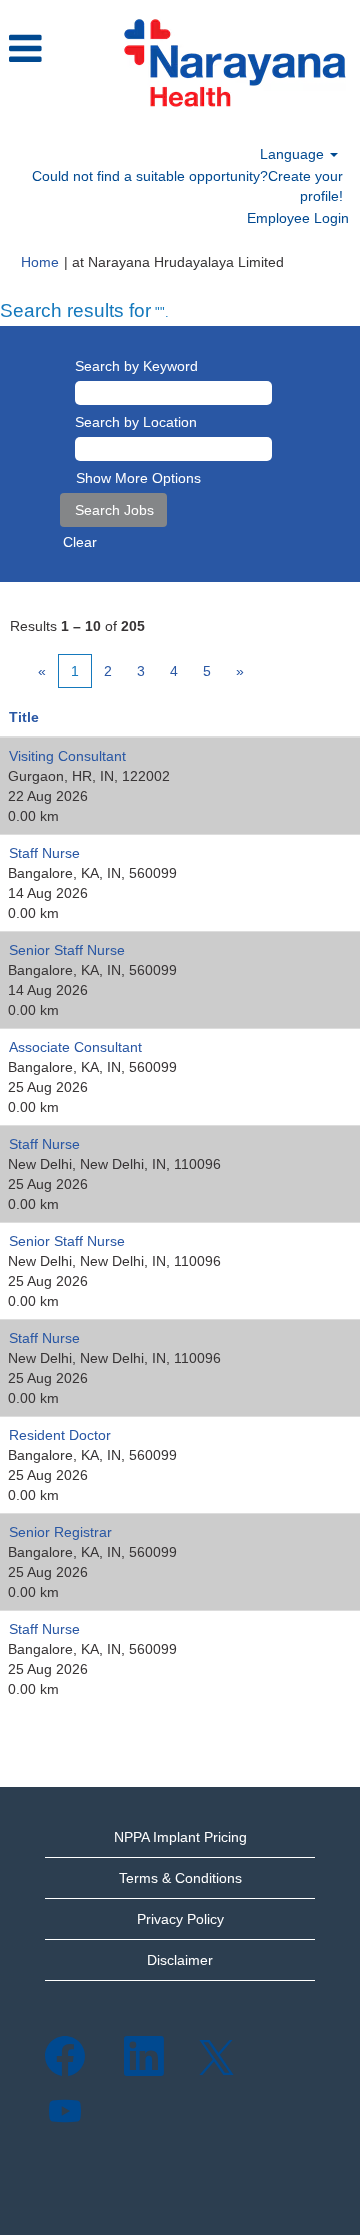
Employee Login (298, 218)
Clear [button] (80, 542)
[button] (54, 48)
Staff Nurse (44, 853)
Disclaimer (180, 1960)
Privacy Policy (180, 1919)
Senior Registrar (60, 1532)
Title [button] (24, 717)
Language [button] (294, 154)
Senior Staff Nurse (67, 950)
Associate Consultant (75, 1047)
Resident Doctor (60, 1435)
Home (40, 262)
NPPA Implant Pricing (180, 1837)
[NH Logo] (234, 64)
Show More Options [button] (138, 478)
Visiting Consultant (67, 756)
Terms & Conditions (180, 1878)
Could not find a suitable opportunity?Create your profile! (187, 186)
